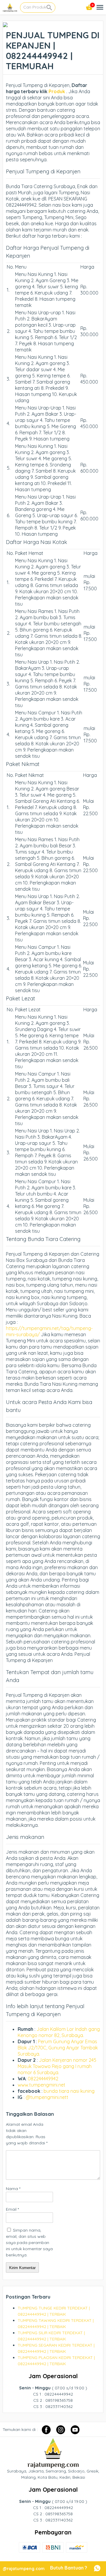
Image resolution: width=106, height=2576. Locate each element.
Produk (56, 91)
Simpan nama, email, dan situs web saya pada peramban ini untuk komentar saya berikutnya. (29, 2243)
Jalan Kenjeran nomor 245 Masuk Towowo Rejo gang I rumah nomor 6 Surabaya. (57, 2066)
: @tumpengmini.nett (46, 2097)
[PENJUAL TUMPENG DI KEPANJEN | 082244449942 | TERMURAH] (5, 24)
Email (12, 2209)
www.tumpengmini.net (42, 2085)
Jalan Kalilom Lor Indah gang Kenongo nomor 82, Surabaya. (59, 2032)
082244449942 (43, 2079)
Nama (13, 2189)
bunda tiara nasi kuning (70, 2091)
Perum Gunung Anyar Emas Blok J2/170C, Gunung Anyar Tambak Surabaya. (58, 2048)
